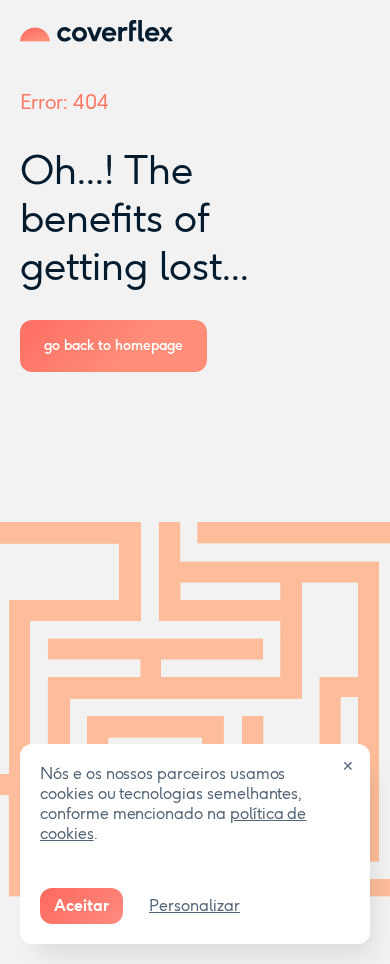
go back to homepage (113, 345)
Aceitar (81, 905)
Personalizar (194, 905)
